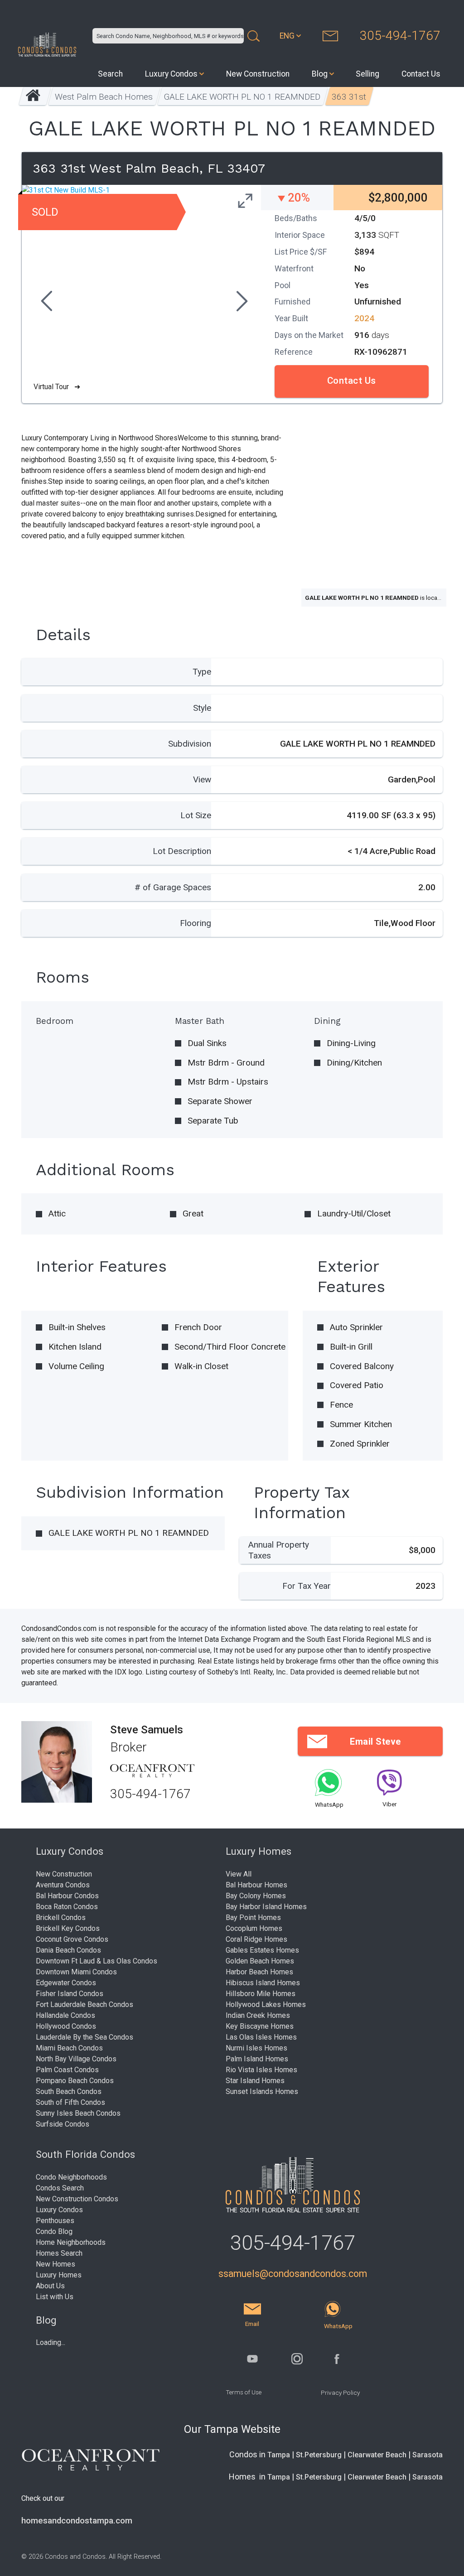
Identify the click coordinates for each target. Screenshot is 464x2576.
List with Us (55, 2297)
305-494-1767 (400, 36)
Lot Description (182, 851)
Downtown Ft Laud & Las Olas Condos (97, 1961)
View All (239, 1874)
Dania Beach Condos (68, 1950)
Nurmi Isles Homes (256, 2048)
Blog (320, 74)
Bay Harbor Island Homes (266, 1907)
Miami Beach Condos (69, 2048)
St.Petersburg (319, 2455)
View (202, 779)
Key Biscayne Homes (260, 2026)
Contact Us (421, 74)
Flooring (196, 923)
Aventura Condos (63, 1885)
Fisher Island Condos (70, 1994)
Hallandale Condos (65, 2015)
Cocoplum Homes (254, 1928)
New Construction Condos (77, 2199)
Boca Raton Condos (67, 1907)
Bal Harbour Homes (256, 1885)
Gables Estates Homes (262, 1950)
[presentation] (45, 302)
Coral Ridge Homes (256, 1939)
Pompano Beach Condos (75, 2081)
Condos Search (60, 2188)
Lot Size (196, 815)
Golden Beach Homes (260, 1961)
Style (202, 708)
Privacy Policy (340, 2393)
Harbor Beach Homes (259, 1972)
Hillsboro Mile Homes (261, 1994)
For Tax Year (307, 1586)
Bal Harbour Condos (67, 1896)
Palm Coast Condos (67, 2070)
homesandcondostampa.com (77, 2521)
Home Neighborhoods (71, 2242)
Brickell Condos (61, 1918)
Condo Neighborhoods (71, 2177)
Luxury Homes (59, 2275)
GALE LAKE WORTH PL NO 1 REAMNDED (242, 97)
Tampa (279, 2455)
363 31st (349, 97)
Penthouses (55, 2221)
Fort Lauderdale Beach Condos (85, 2004)
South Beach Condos (69, 2091)
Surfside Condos (63, 2124)
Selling (367, 74)
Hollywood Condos (66, 2026)
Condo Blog (54, 2231)
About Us (50, 2286)
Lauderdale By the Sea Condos (85, 2037)
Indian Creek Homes (258, 2015)
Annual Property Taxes (279, 1550)
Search (110, 74)
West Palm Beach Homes (104, 97)
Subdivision (190, 744)
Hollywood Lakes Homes (266, 2004)
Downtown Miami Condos (76, 1972)
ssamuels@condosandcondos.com (293, 2274)
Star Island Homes (255, 2081)
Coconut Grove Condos (72, 1939)
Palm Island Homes (257, 2059)
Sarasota (428, 2455)
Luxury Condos (171, 74)
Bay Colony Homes (256, 1896)
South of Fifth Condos (70, 2102)
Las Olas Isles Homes (261, 2037)
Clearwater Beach (377, 2455)
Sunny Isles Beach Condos (78, 2113)
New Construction (258, 74)
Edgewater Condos (66, 1983)
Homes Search (59, 2253)
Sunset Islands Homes (262, 2091)
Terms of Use (244, 2392)
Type (202, 672)
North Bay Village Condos (76, 2059)
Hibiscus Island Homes (263, 1983)
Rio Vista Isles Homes (261, 2070)
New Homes (56, 2264)
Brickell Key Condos (68, 1928)
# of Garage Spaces (173, 887)
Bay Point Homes (253, 1918)
